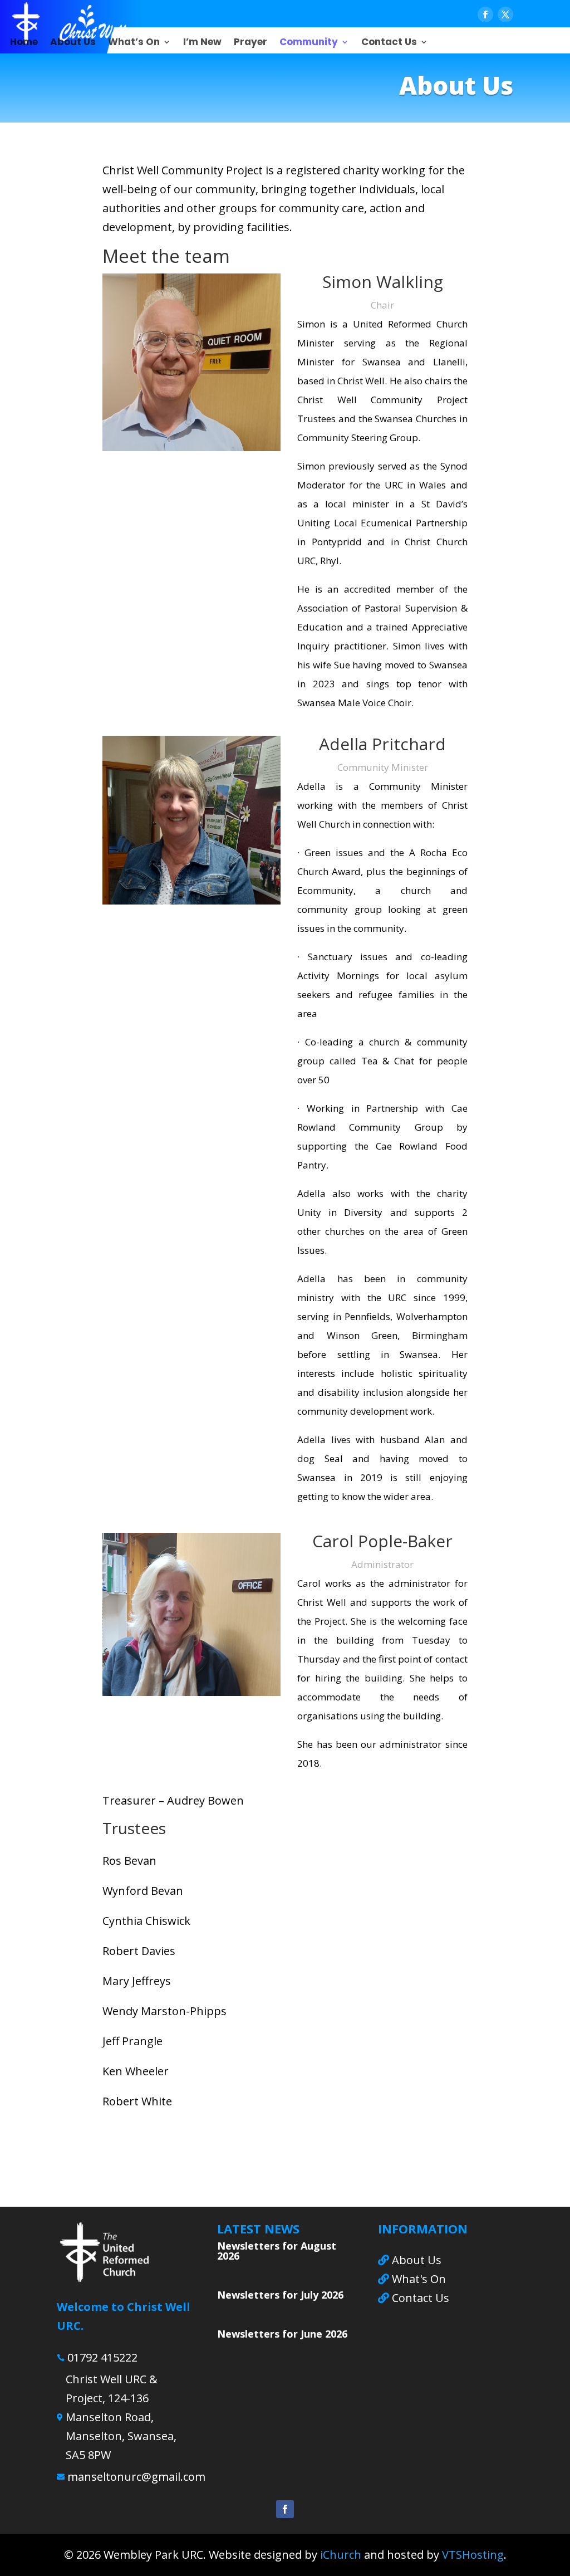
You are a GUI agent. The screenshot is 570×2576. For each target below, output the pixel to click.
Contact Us (389, 43)
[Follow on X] (505, 14)
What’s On (134, 43)
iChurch (341, 2555)
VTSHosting (473, 2555)
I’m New (202, 43)
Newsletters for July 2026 (280, 2295)
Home (24, 43)
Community (309, 43)
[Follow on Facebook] (485, 14)
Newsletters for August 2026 (277, 2251)
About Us (73, 43)
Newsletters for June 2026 (282, 2334)
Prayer (250, 43)
